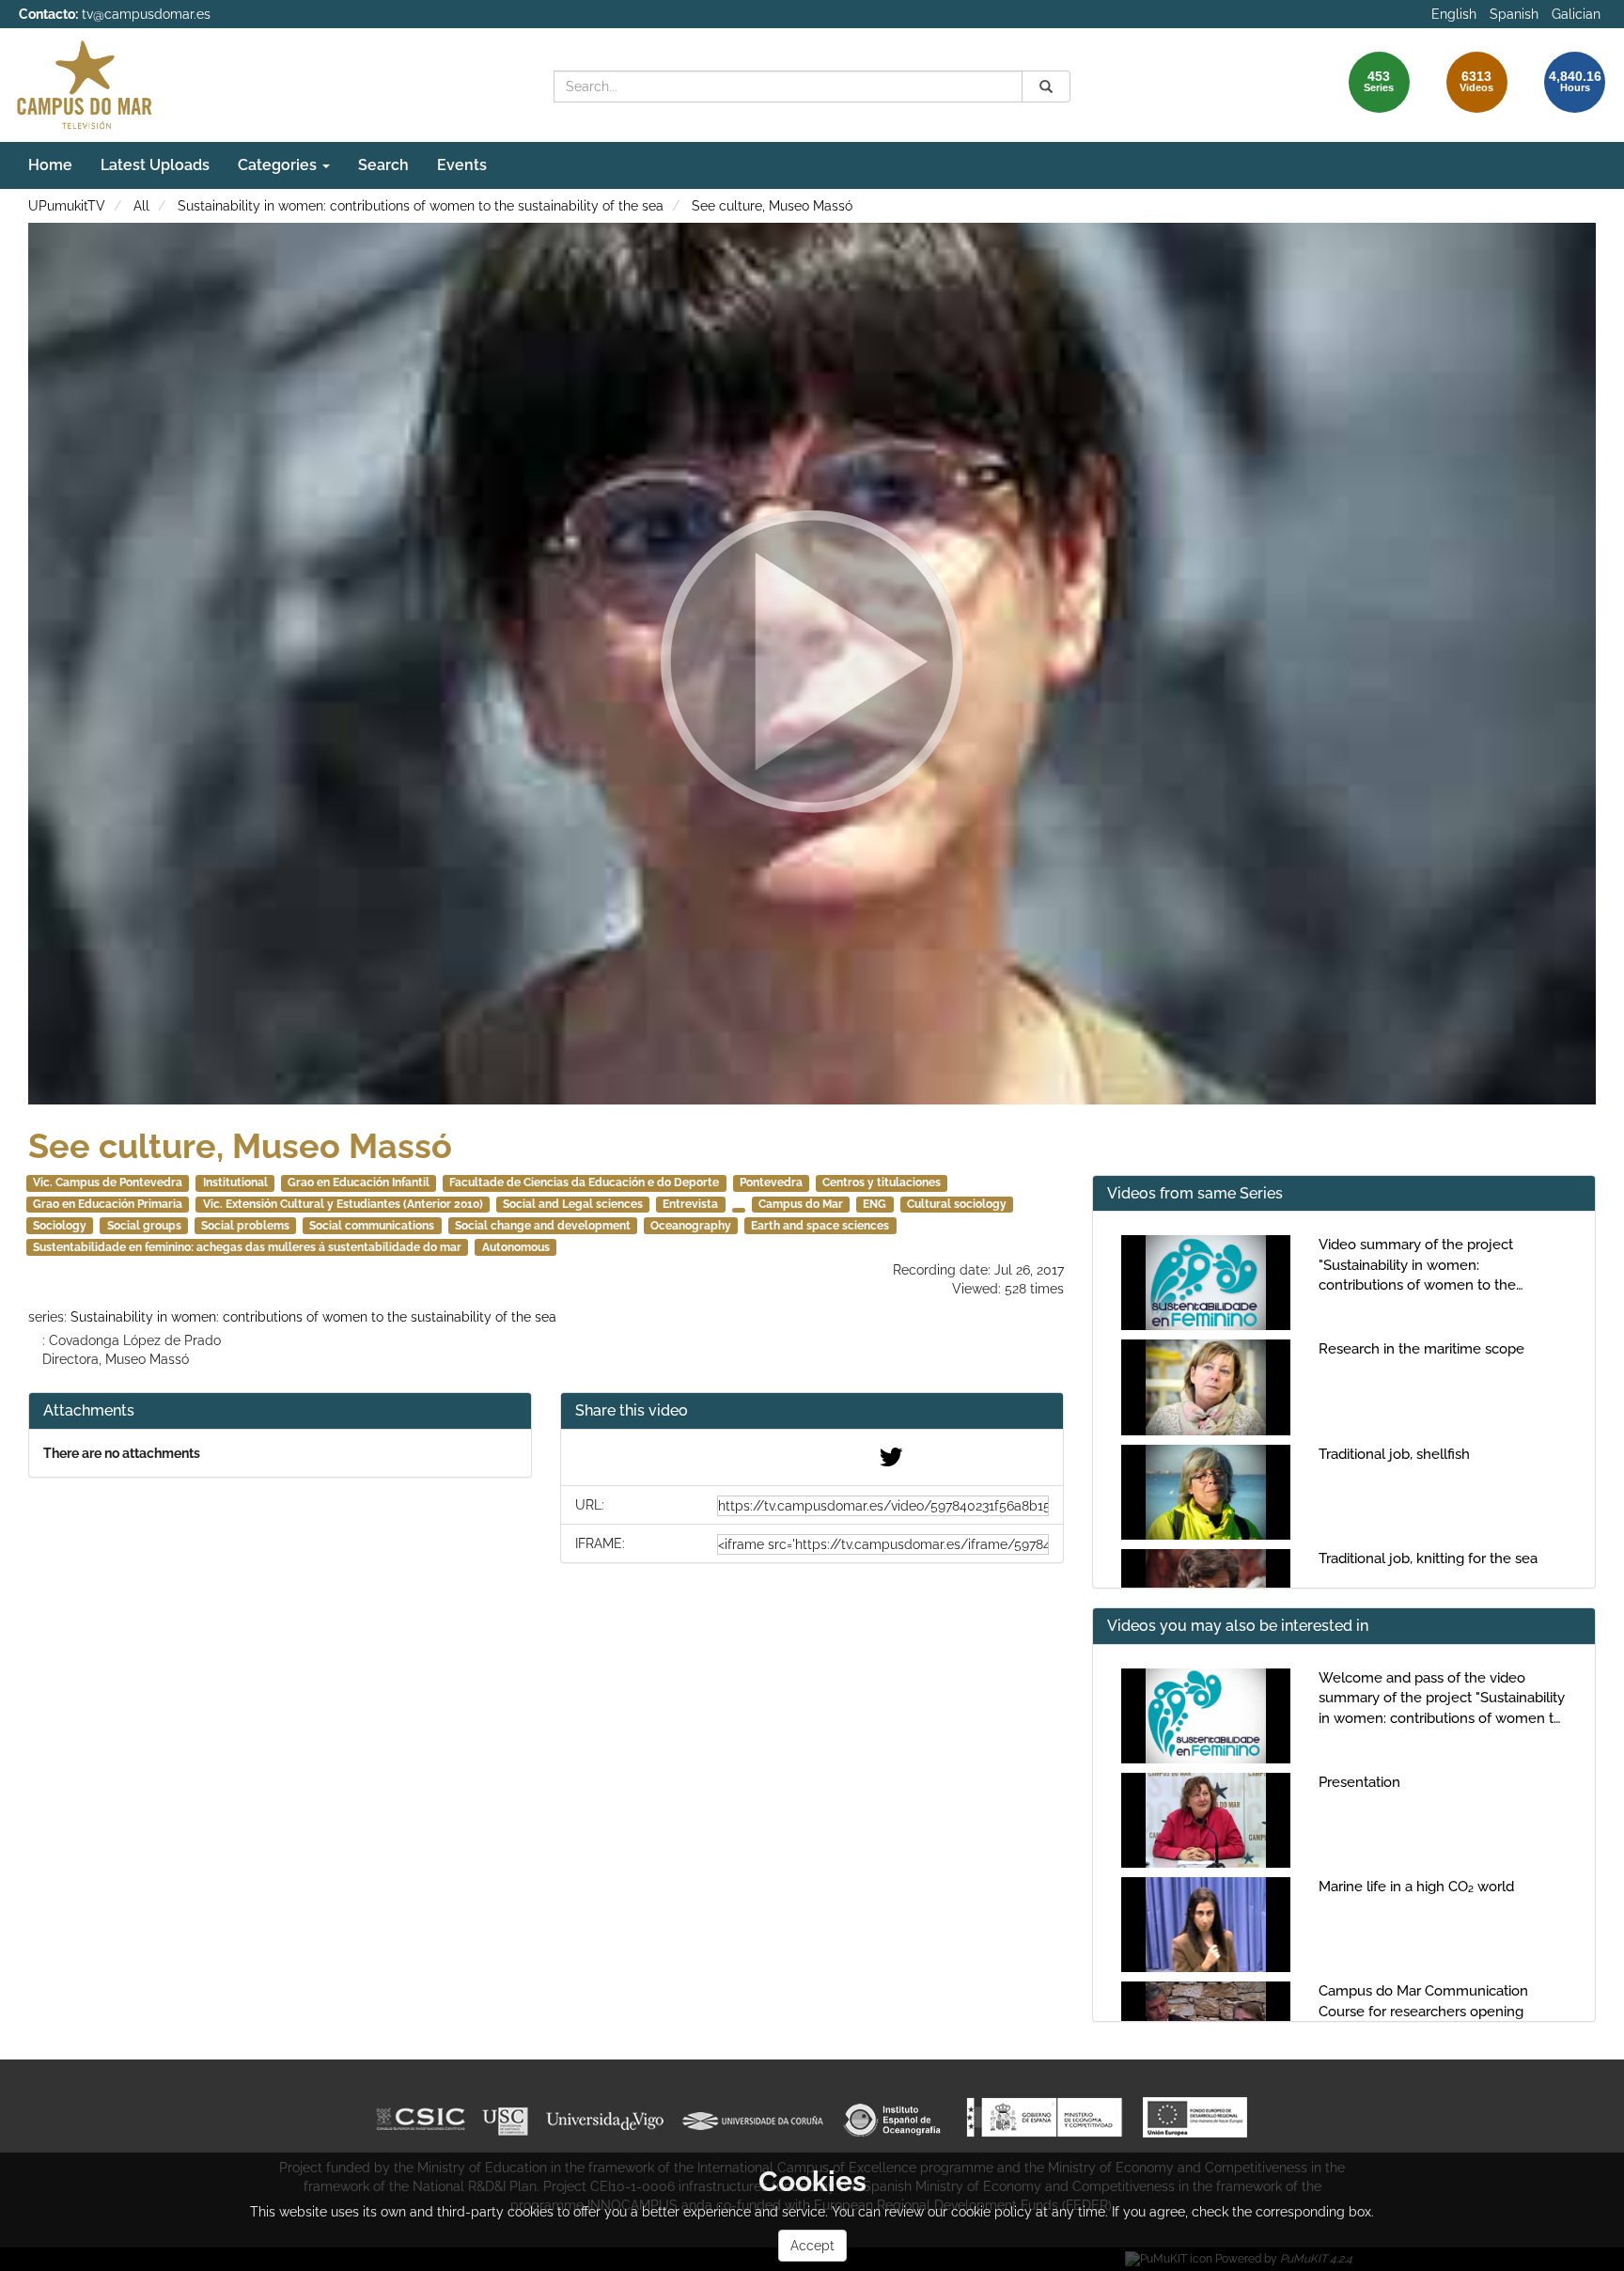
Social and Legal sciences (573, 1204)
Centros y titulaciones (882, 1182)
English (1454, 14)
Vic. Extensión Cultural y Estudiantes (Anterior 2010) (343, 1204)
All (141, 206)
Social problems (245, 1226)
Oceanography (691, 1226)
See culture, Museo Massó (772, 206)
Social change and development (543, 1226)
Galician (1576, 14)
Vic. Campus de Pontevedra (108, 1182)
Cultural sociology (957, 1204)
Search (383, 165)
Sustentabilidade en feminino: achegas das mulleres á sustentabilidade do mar (247, 1247)
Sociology (60, 1226)
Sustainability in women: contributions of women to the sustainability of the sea (421, 206)
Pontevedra (771, 1182)
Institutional (235, 1182)
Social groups (144, 1226)
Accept (812, 2246)
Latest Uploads (155, 165)
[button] (812, 1411)
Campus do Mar (801, 1204)
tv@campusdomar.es (146, 14)
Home (50, 165)
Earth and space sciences (820, 1226)
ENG (874, 1204)
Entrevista (690, 1204)
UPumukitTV (67, 206)
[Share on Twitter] (891, 1462)
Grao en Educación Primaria (108, 1204)
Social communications (372, 1226)
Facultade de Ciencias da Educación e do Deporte (584, 1182)
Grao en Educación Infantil (359, 1182)
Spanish (1514, 14)
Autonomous (516, 1247)
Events (462, 165)
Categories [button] (279, 165)
